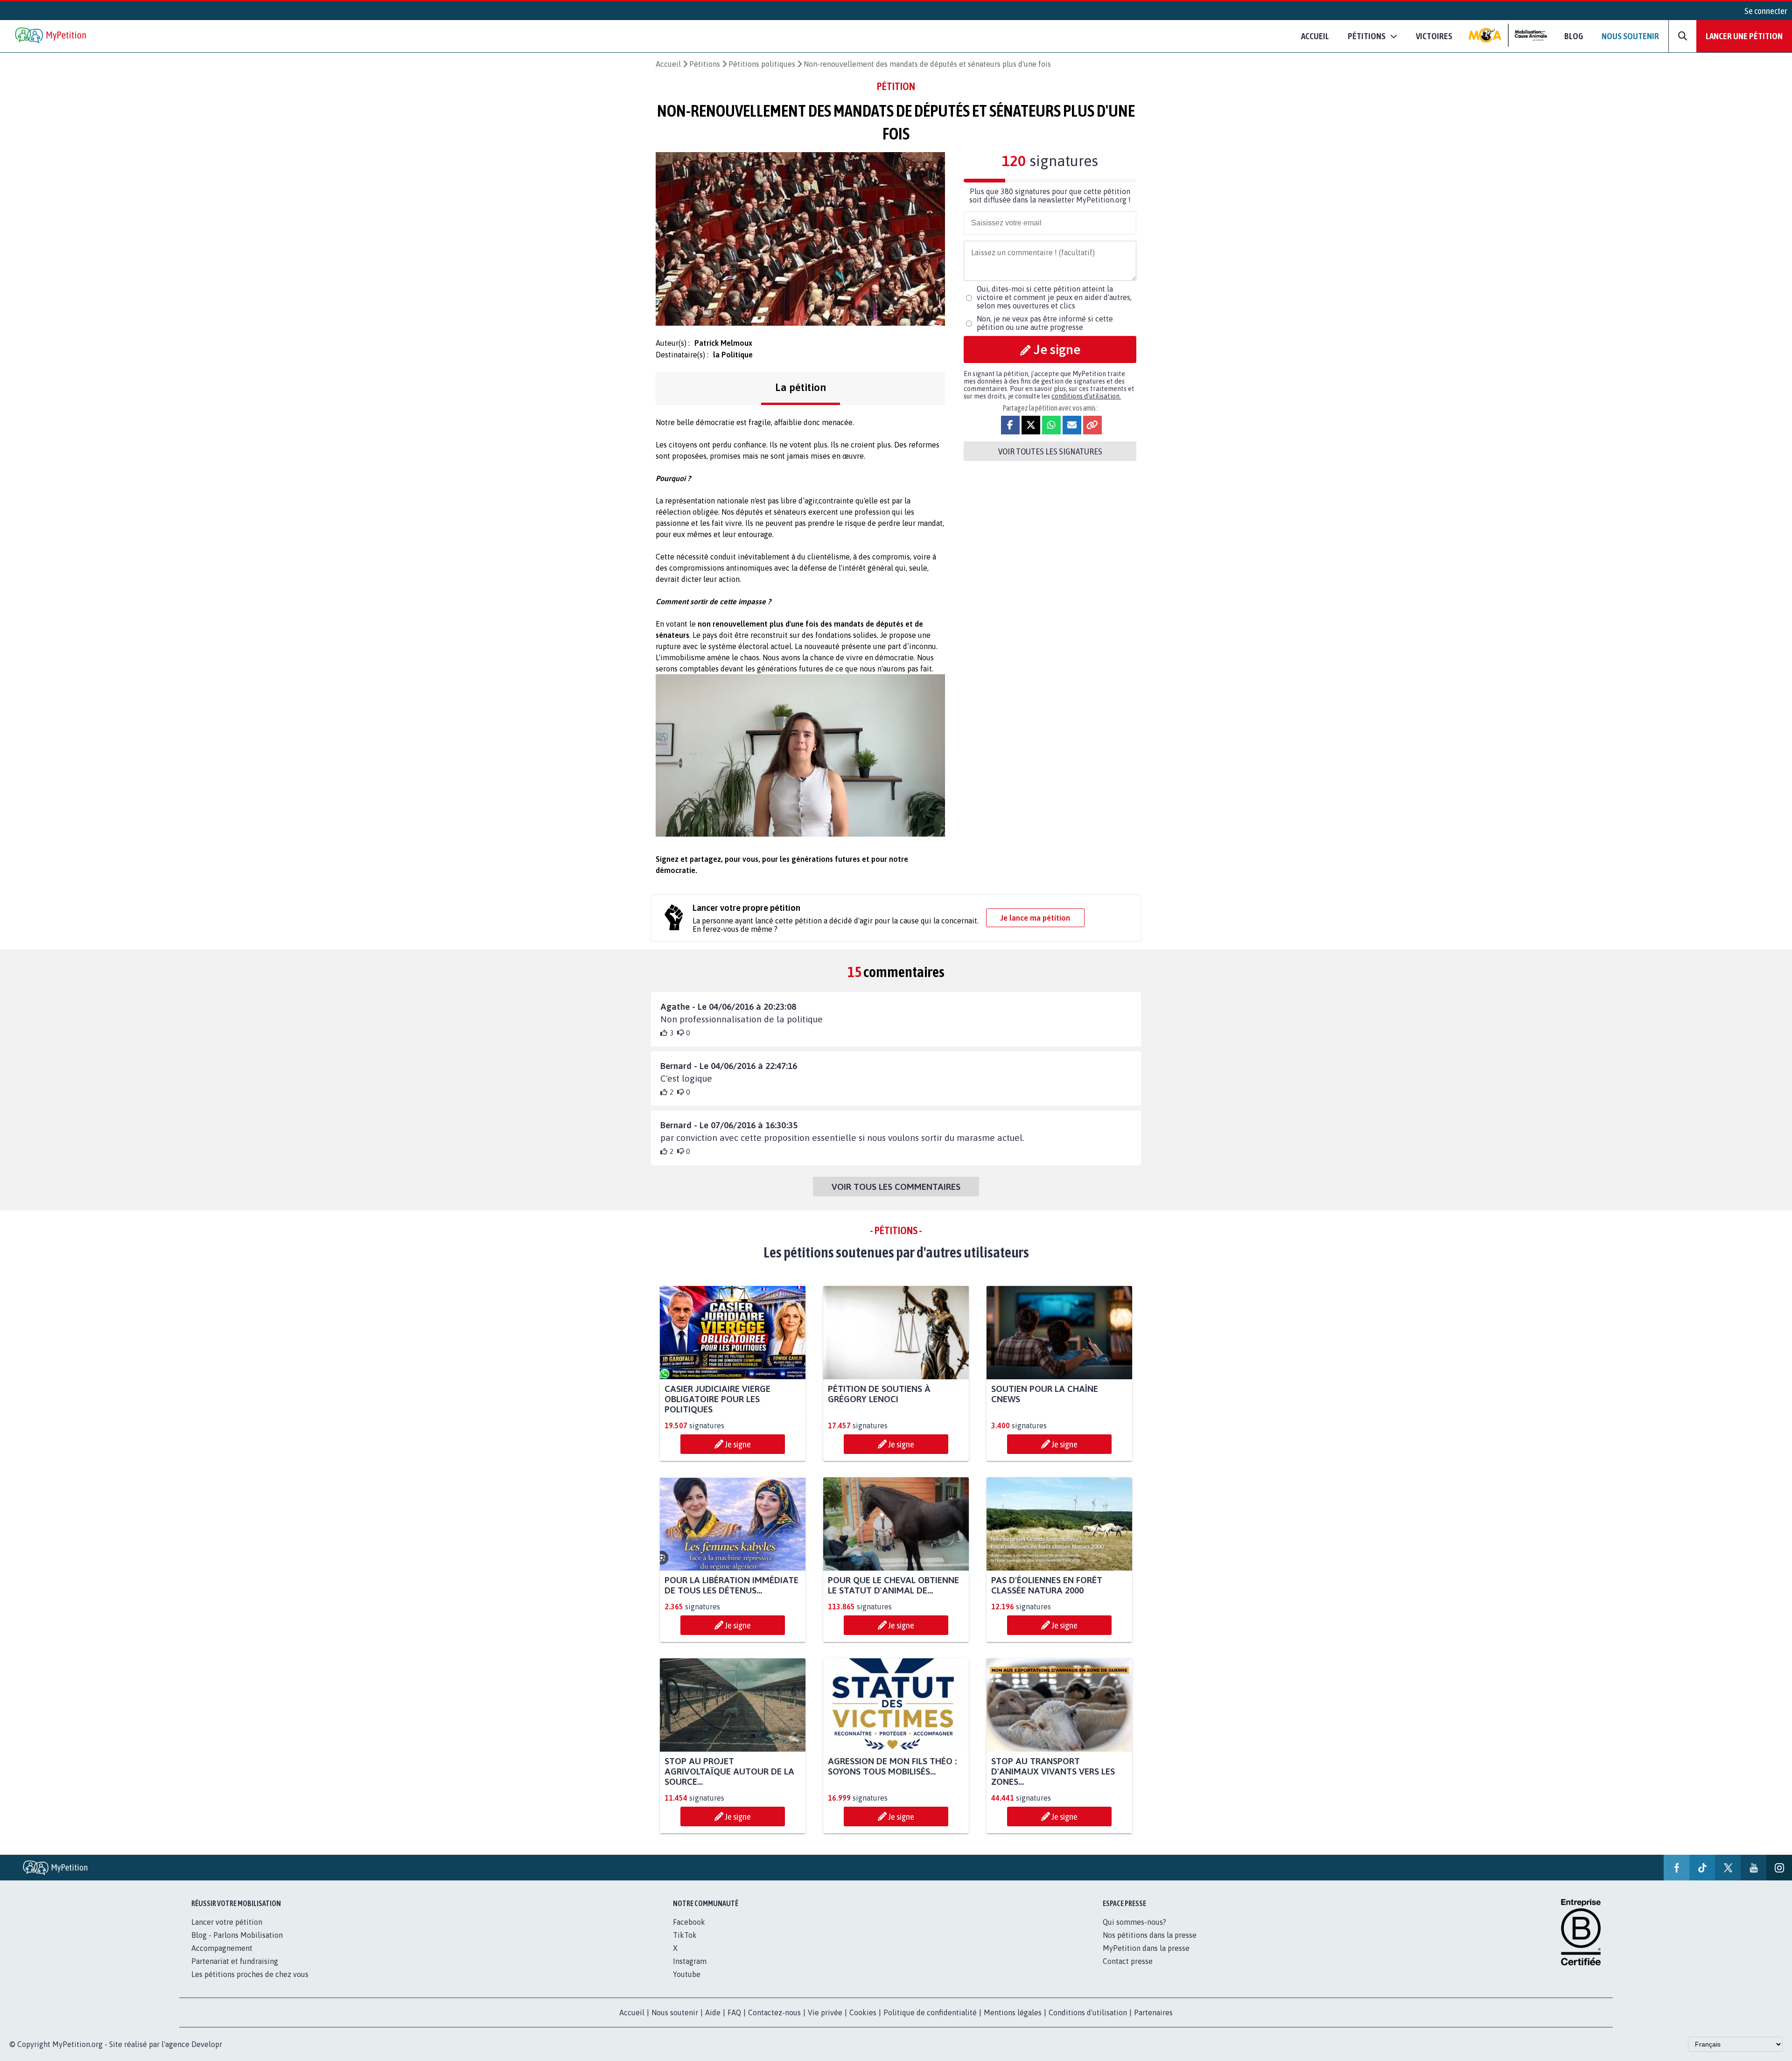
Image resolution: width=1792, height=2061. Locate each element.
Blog (1574, 36)
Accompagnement (222, 1948)
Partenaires (1153, 2012)
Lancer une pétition (1744, 36)
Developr (207, 2044)
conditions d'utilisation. (1086, 396)
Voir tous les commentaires (896, 1187)
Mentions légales (1013, 2012)
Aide (713, 2012)
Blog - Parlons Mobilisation (237, 1935)
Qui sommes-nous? (1134, 1922)
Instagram (690, 1961)
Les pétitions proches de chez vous (250, 1974)
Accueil (1315, 36)
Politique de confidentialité (930, 2012)
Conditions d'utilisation (1088, 2012)
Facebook (689, 1922)
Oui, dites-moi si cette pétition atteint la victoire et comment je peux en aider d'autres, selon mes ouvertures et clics (1054, 297)
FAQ (734, 2012)
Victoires (1434, 36)
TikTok (685, 1935)
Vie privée (825, 2012)
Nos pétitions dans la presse (1150, 1935)
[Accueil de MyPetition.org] (51, 36)
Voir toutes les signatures (1050, 451)
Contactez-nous (774, 2012)
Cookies (863, 2012)
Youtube (687, 1974)
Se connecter (1766, 11)
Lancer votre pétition (227, 1922)
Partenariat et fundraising (235, 1961)
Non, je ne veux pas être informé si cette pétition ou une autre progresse (1045, 323)
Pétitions (705, 64)
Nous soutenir (1630, 36)
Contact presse (1128, 1961)
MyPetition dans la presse (1146, 1948)
